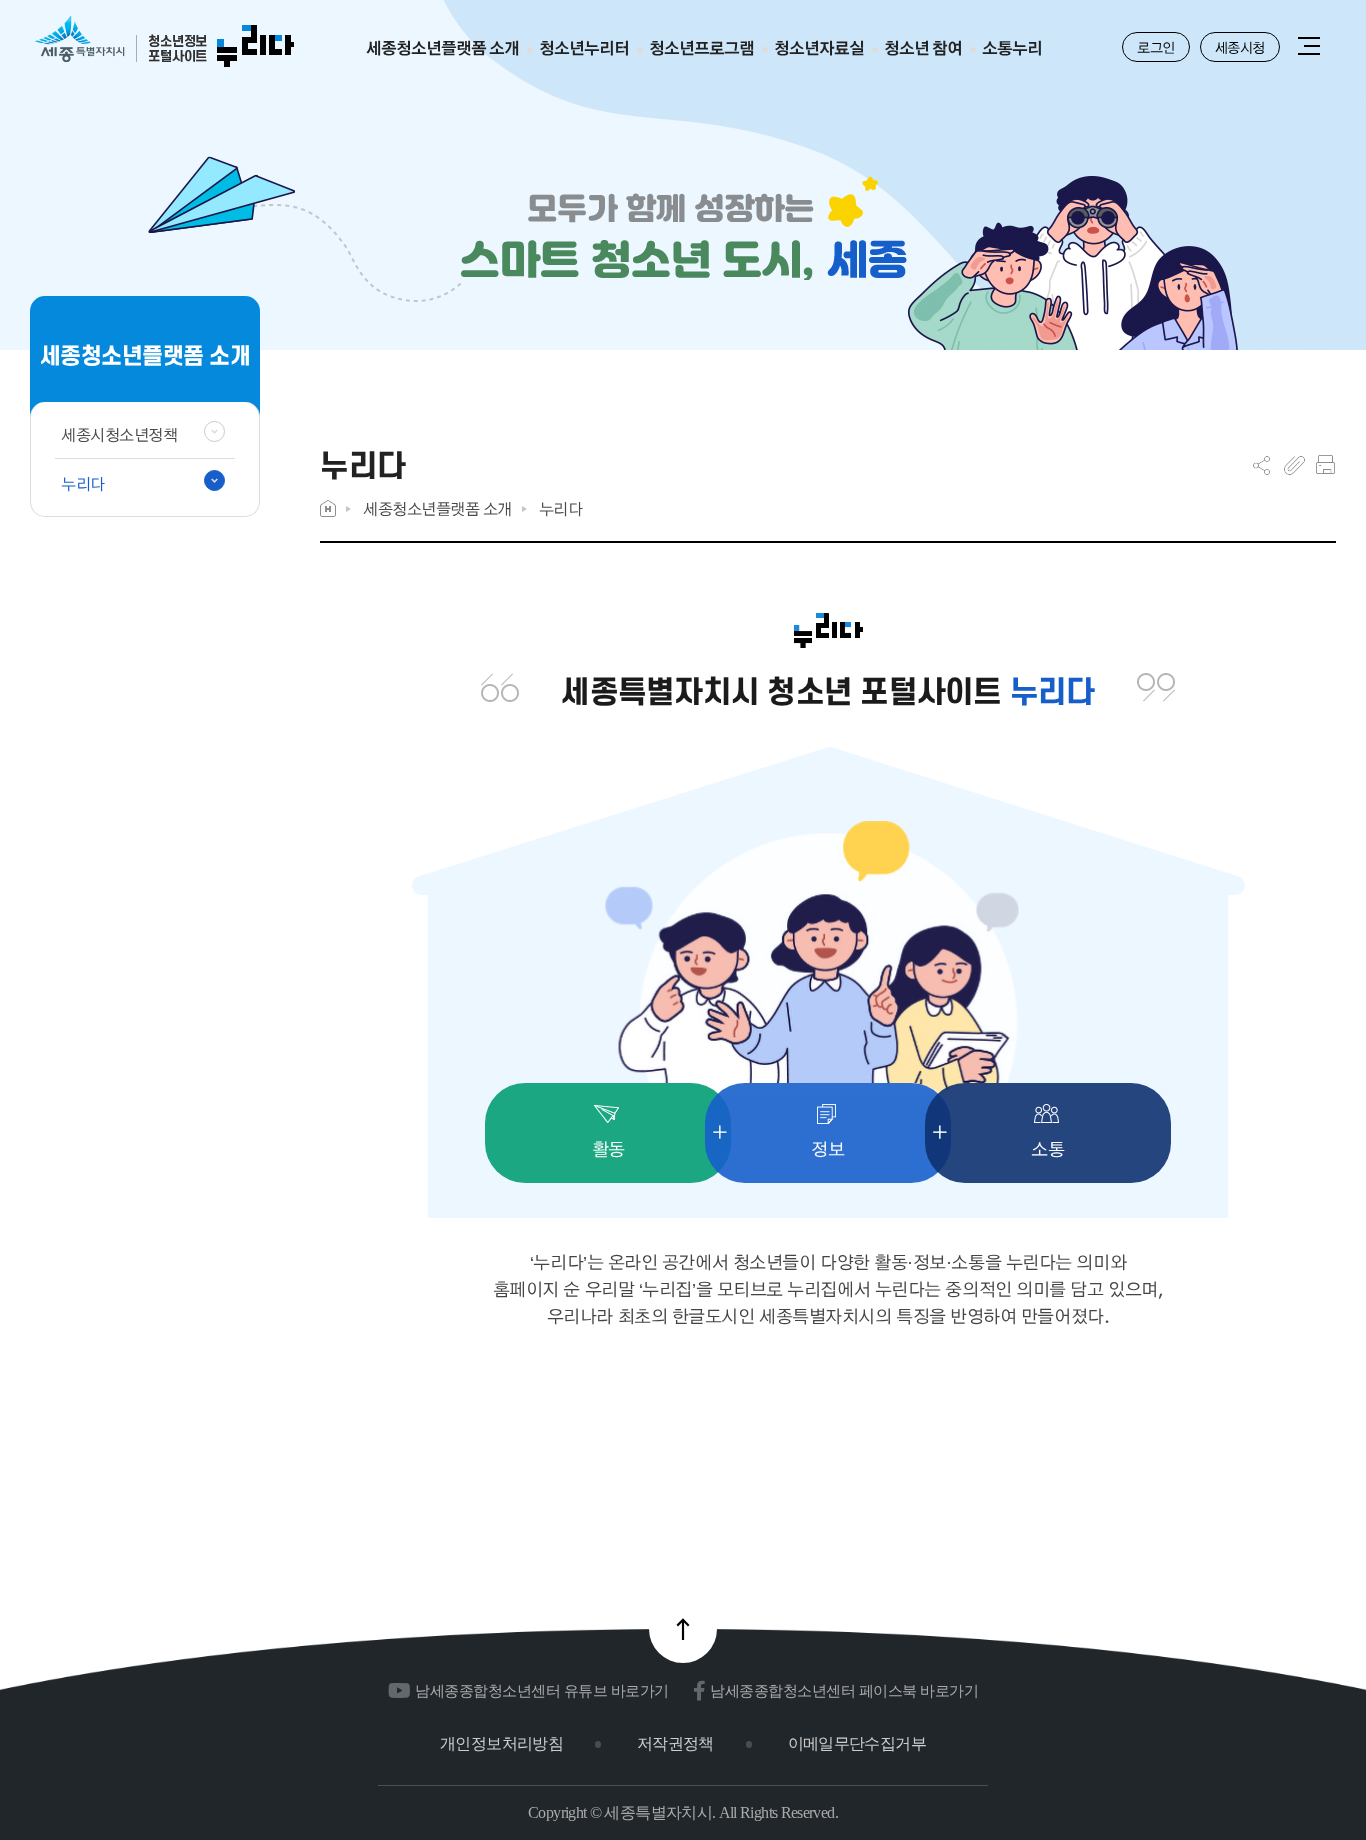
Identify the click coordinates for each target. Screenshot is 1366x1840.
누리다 (561, 508)
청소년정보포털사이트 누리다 (164, 42)
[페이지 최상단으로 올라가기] (683, 1629)
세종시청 (1240, 47)
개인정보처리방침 (501, 1743)
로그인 (1156, 47)
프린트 (1325, 465)
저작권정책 (675, 1743)
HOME (328, 508)
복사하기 (1294, 465)
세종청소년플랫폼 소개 (437, 508)
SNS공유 (1261, 465)
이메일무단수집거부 (857, 1743)
